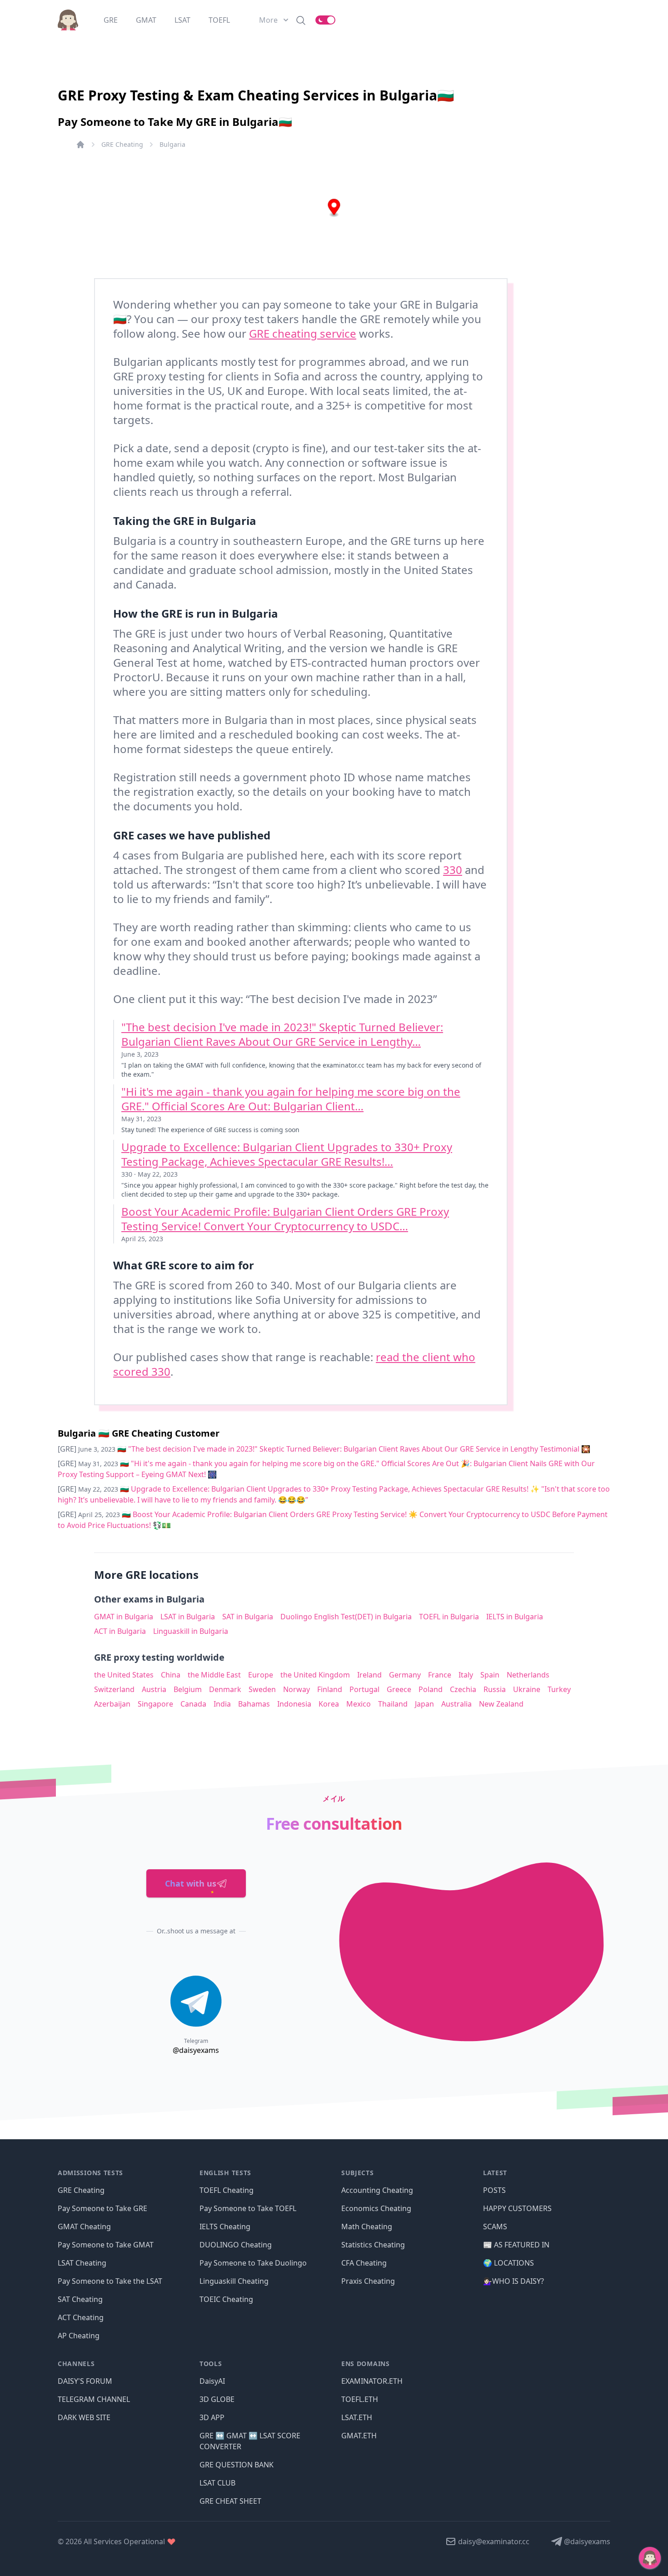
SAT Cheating (80, 2299)
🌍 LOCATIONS (508, 2263)
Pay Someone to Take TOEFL (248, 2208)
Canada (193, 1704)
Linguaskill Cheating (234, 2281)
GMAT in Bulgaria (124, 1617)
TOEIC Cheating (226, 2299)
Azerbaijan (112, 1704)
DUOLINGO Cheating (236, 2245)
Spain (490, 1675)
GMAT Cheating (84, 2227)
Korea (329, 1704)
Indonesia (294, 1704)
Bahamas (254, 1704)
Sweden (262, 1689)
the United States (124, 1675)
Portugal (364, 1689)
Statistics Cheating (373, 2245)
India (222, 1704)
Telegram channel (94, 2399)
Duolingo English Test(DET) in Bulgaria (346, 1617)
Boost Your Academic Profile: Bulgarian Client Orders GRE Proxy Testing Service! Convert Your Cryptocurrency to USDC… (285, 1219)
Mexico (359, 1704)
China (171, 1675)
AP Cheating (79, 2336)
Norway (297, 1689)
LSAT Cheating (82, 2263)
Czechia (463, 1689)
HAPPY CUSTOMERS (517, 2208)
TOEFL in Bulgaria (449, 1617)
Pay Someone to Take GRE (102, 2208)
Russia (495, 1689)
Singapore (155, 1704)
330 (453, 870)
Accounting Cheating (377, 2190)
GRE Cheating (122, 144)
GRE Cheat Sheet (230, 2501)
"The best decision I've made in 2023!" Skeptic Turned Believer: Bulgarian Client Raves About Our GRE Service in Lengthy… (282, 1034)
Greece (399, 1689)
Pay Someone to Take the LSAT (110, 2281)
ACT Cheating (81, 2317)
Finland (330, 1689)
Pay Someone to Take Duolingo (253, 2263)
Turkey (559, 1689)
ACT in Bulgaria (120, 1631)
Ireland (369, 1675)
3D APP (212, 2417)
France (440, 1675)
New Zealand (501, 1704)
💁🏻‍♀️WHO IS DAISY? (513, 2281)
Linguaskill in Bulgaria (191, 1631)
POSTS (494, 2190)
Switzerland (114, 1689)
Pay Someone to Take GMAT (106, 2245)
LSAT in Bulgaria (188, 1617)
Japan (424, 1704)
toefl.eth (360, 2399)
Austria (154, 1689)
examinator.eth (372, 2381)
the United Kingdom (315, 1675)
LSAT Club (217, 2483)
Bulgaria (172, 144)
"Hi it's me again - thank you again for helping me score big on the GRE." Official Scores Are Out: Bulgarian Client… (291, 1099)
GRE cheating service (303, 333)
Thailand (393, 1704)
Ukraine (527, 1689)
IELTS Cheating (225, 2227)
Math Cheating (367, 2227)
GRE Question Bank (237, 2465)
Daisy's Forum (85, 2381)
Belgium (188, 1689)
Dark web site (84, 2417)
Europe (261, 1675)
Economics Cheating (376, 2208)
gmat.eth (359, 2436)
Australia (456, 1704)
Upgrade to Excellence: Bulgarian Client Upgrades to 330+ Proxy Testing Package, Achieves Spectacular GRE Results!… (287, 1154)
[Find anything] (301, 20)
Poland (431, 1689)
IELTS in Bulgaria (515, 1617)
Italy (466, 1675)
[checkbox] (325, 20)
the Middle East (214, 1675)
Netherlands (528, 1675)
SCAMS (495, 2227)
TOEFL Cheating (227, 2190)
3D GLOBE (217, 2399)
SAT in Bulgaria (248, 1617)
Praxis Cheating (368, 2281)
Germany (405, 1675)
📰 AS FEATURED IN (516, 2245)
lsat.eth (357, 2417)
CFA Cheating (364, 2263)
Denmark (225, 1689)
